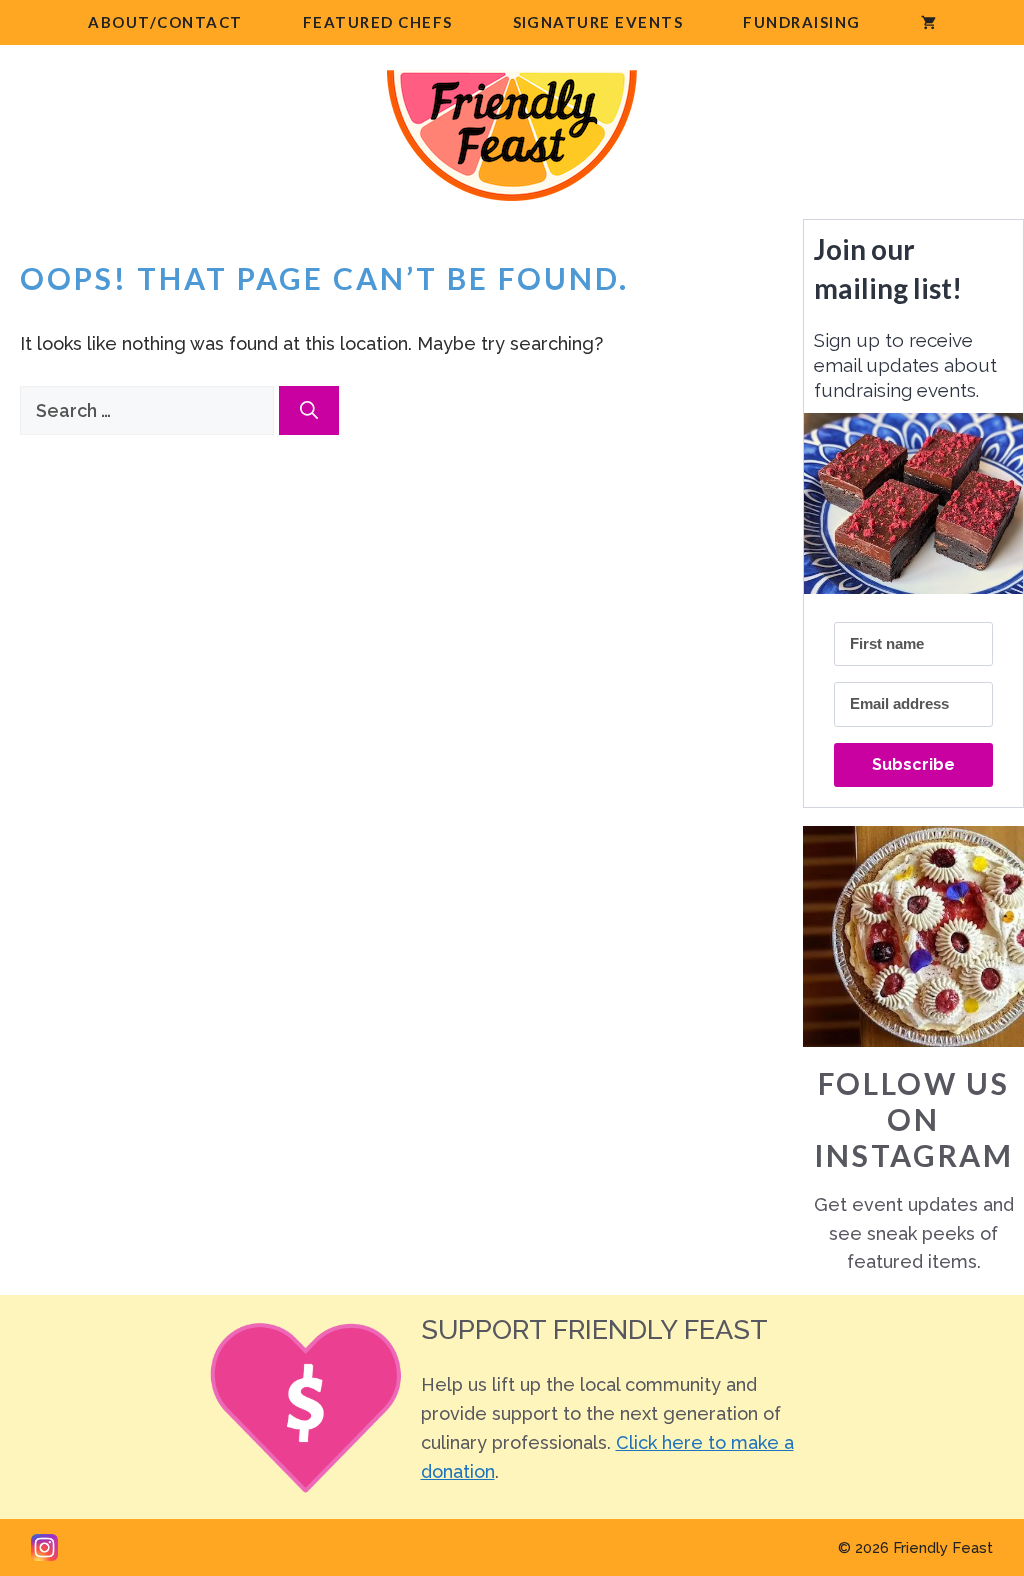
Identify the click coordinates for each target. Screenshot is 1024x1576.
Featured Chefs (378, 22)
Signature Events (598, 22)
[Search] (309, 410)
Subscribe (913, 764)
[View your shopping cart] (928, 22)
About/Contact (165, 22)
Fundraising (801, 22)
